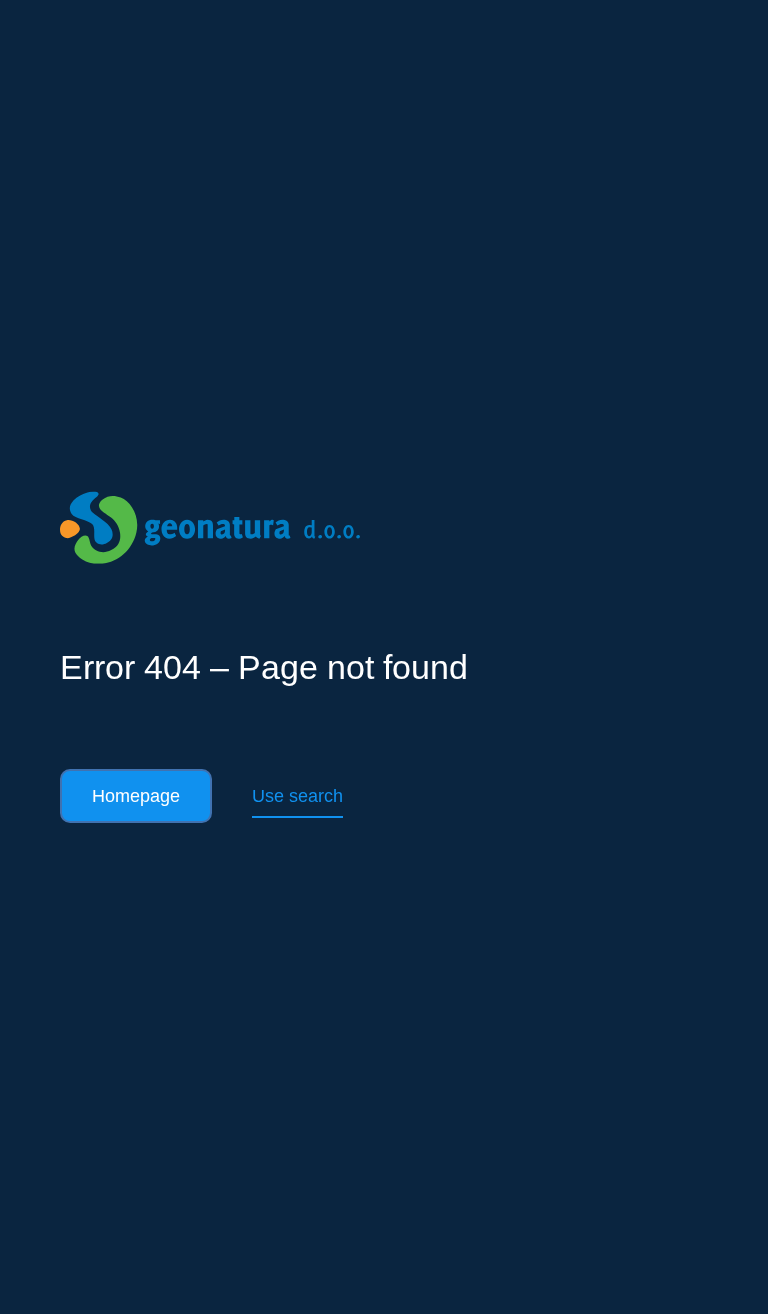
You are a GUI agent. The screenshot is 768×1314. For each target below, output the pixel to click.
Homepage (136, 796)
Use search (297, 796)
